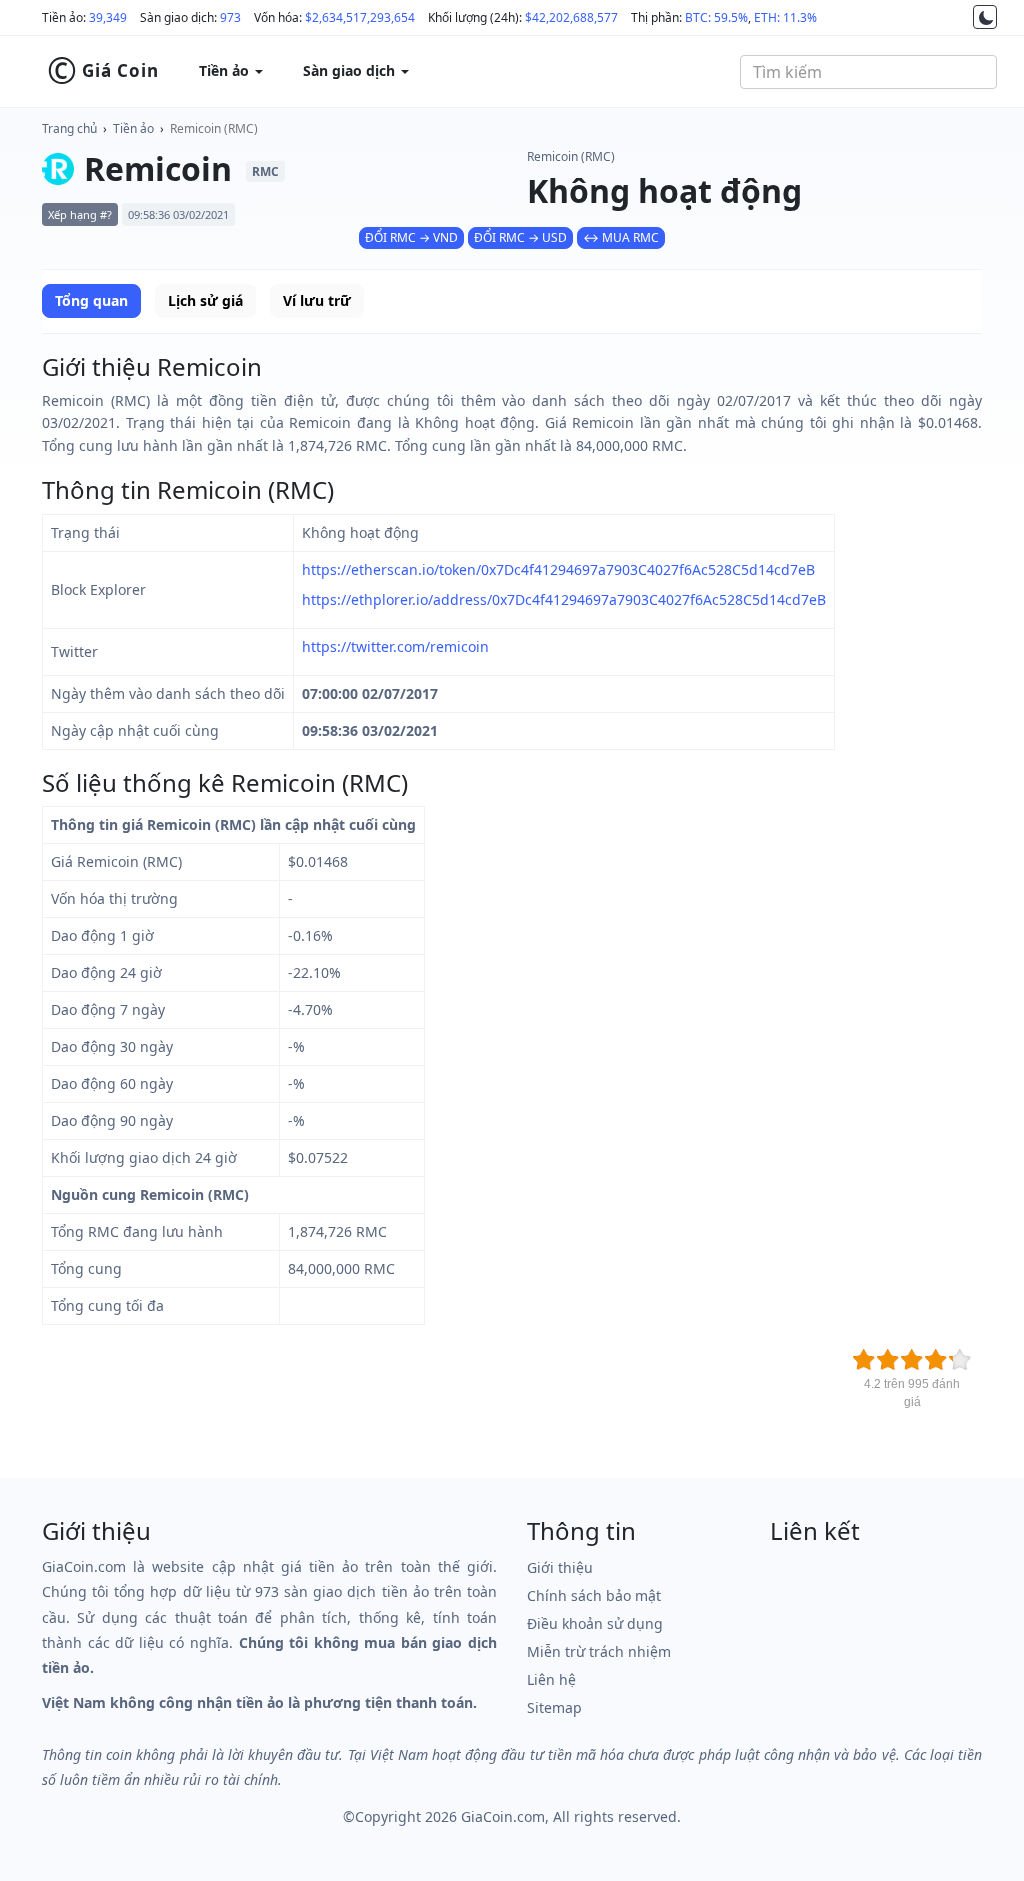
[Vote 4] (936, 1360)
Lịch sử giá (205, 300)
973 (230, 17)
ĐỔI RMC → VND (411, 237)
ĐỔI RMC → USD (520, 237)
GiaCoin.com (503, 1816)
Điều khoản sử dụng (595, 1623)
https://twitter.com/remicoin (395, 646)
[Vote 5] (960, 1360)
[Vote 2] (888, 1360)
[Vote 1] (864, 1360)
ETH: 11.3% (785, 17)
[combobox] (868, 72)
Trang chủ (69, 128)
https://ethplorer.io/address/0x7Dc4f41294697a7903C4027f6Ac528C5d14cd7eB (564, 599)
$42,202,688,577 (571, 17)
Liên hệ (551, 1679)
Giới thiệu (560, 1567)
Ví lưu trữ (317, 300)
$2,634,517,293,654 (360, 17)
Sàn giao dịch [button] (351, 70)
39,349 (108, 17)
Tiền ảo (133, 128)
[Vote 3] (912, 1360)
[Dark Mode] (985, 17)
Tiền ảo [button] (226, 70)
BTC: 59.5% (716, 17)
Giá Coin (103, 71)
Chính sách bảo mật (594, 1595)
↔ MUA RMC (621, 237)
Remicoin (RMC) (214, 128)
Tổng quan (91, 300)
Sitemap (554, 1707)
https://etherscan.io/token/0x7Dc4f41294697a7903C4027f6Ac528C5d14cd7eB (558, 569)
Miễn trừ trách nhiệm (599, 1651)
